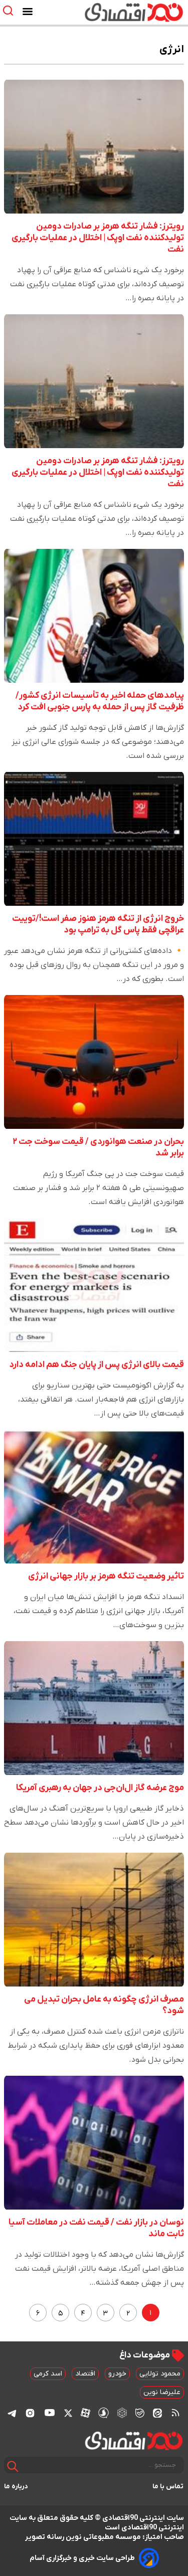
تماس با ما (168, 2487)
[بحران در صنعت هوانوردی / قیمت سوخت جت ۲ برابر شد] (94, 1062)
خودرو (117, 2374)
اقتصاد (85, 2374)
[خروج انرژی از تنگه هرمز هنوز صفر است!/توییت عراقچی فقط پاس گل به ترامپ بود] (94, 839)
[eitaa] (157, 2413)
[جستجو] (13, 2466)
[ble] (140, 2413)
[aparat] (85, 2413)
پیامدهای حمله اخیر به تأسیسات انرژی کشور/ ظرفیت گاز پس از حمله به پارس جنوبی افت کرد (100, 701)
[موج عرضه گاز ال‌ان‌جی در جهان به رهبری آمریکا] (94, 1708)
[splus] (104, 2413)
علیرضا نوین (162, 2392)
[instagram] (30, 2413)
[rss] (175, 2413)
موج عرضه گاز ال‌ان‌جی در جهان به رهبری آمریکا (100, 1788)
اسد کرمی (48, 2374)
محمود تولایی (160, 2374)
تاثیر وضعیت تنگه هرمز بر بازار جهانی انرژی (106, 1576)
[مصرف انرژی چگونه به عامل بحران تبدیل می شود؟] (94, 1920)
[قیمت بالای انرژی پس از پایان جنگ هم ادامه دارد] (94, 1285)
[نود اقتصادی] (122, 12)
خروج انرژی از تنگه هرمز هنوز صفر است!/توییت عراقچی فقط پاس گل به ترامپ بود (98, 924)
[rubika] (122, 2413)
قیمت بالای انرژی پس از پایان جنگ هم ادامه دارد (97, 1365)
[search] (10, 11)
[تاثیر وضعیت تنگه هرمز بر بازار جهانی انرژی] (94, 1497)
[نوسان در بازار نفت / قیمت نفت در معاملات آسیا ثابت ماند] (94, 2143)
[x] (68, 2413)
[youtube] (50, 2413)
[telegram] (12, 2413)
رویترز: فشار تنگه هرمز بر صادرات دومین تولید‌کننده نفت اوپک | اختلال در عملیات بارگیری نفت (98, 238)
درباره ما (16, 2487)
